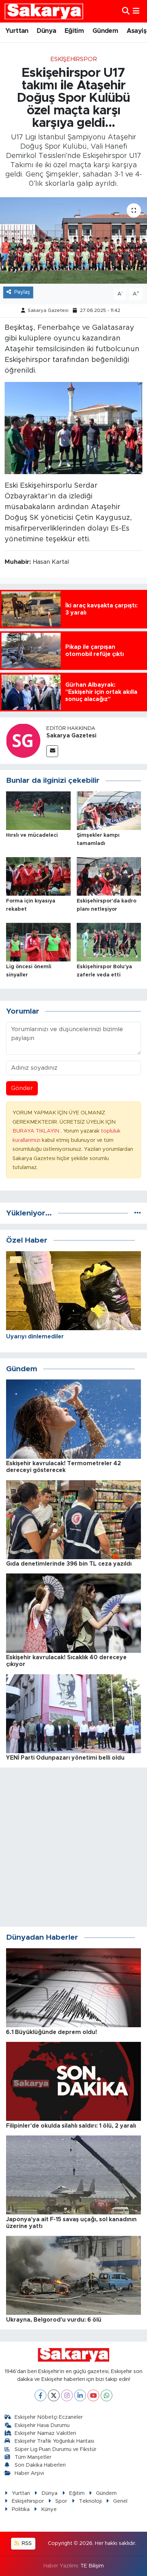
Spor (61, 2501)
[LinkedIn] (80, 2395)
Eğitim (74, 31)
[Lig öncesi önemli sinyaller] (38, 942)
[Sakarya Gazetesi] (23, 740)
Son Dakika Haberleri (40, 2465)
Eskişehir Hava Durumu (42, 2425)
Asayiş (136, 31)
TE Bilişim (92, 2566)
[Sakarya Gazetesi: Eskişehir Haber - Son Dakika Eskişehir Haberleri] (44, 11)
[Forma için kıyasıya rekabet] (38, 876)
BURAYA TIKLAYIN (37, 1131)
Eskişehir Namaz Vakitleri (45, 2433)
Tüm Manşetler (33, 2457)
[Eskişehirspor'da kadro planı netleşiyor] (109, 876)
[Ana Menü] (136, 11)
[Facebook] (40, 2395)
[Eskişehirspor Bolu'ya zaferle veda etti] (109, 942)
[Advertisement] (73, 1847)
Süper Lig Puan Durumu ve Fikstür (55, 2449)
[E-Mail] (52, 751)
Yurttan (17, 31)
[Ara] (126, 11)
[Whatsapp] (107, 2395)
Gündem (105, 31)
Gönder (22, 1088)
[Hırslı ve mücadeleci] (38, 810)
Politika (21, 2509)
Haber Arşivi (29, 2473)
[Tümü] (138, 1213)
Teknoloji (90, 2501)
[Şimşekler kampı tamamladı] (109, 810)
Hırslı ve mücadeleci (32, 835)
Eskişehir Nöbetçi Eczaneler (49, 2417)
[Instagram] (67, 2395)
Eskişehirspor (74, 59)
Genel (120, 2501)
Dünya (46, 31)
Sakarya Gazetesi (48, 311)
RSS (26, 2543)
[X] (54, 2395)
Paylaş (22, 292)
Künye (49, 2509)
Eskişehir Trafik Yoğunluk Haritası (54, 2441)
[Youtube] (93, 2395)
